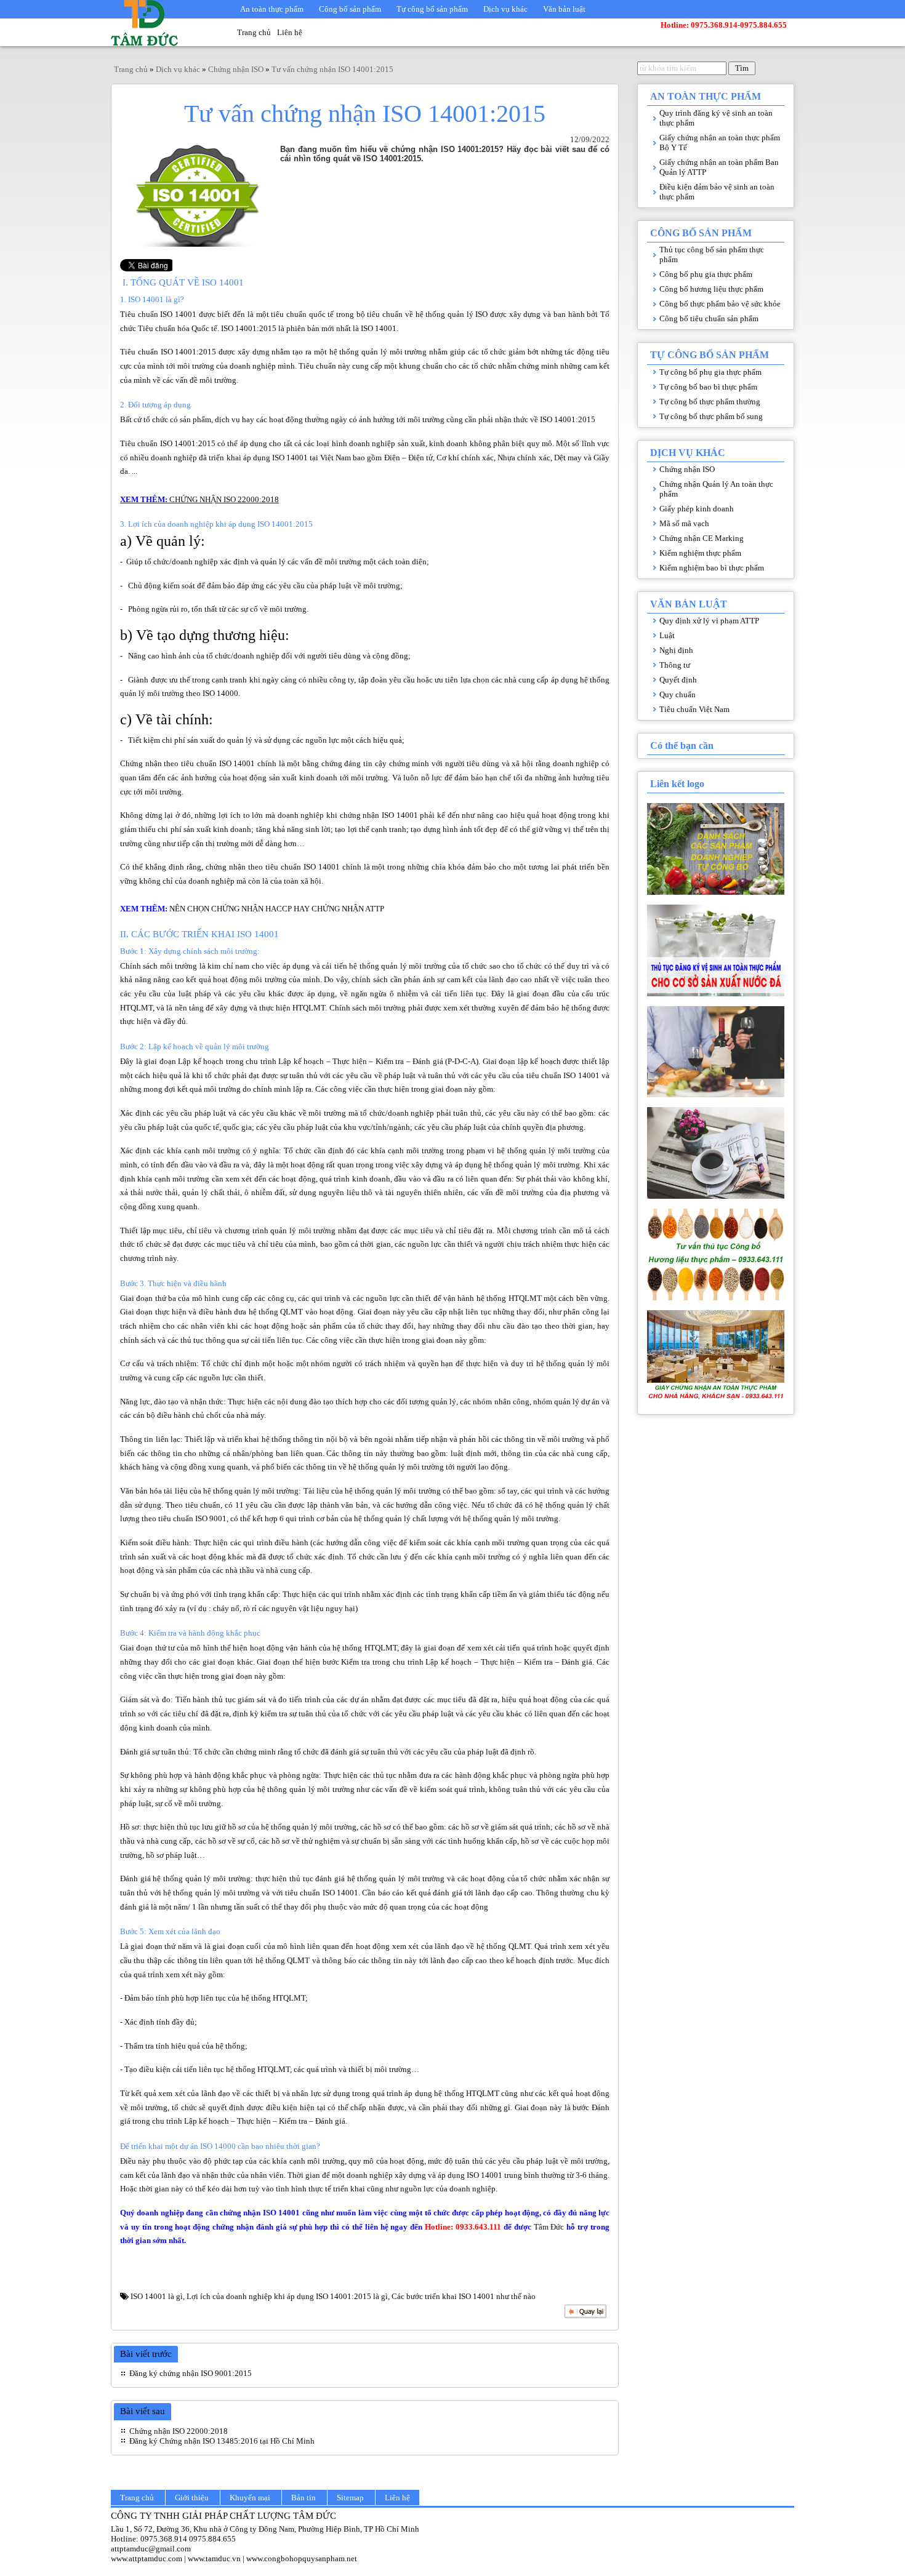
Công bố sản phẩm (350, 9)
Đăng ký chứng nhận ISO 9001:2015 (191, 2373)
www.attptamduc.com (147, 2558)
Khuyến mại (250, 2498)
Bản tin (304, 2498)
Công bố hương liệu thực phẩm (711, 289)
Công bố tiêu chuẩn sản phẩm (709, 318)
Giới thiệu (192, 2498)
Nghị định (676, 650)
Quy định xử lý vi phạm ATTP (709, 621)
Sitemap (350, 2498)
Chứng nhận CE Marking (702, 538)
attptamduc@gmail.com (151, 2549)
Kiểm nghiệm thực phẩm (700, 553)
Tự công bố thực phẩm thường (710, 402)
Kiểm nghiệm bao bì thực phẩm (712, 568)
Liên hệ (290, 32)
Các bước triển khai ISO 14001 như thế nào (464, 2296)
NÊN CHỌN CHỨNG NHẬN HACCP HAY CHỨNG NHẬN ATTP (277, 909)
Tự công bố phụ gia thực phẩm (710, 372)
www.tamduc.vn (214, 2558)
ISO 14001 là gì (157, 2296)
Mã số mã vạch (684, 523)
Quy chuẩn (678, 694)
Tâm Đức (549, 2227)
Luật (667, 635)
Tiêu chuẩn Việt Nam (694, 709)
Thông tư (675, 665)
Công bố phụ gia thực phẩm (706, 274)
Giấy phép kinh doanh (697, 509)
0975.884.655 (212, 2539)
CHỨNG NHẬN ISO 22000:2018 (223, 499)
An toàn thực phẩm (272, 9)
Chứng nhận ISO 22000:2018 (179, 2431)
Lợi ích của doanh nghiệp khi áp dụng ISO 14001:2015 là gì (287, 2296)
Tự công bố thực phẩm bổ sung (711, 416)
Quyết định (678, 680)
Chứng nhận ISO (687, 469)
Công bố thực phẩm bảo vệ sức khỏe (720, 304)
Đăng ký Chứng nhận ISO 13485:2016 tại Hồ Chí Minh (222, 2441)
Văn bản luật (564, 9)
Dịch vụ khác (505, 9)
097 (147, 2539)
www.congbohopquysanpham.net (302, 2558)
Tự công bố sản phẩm (432, 9)
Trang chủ (254, 32)
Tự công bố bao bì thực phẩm (708, 387)
